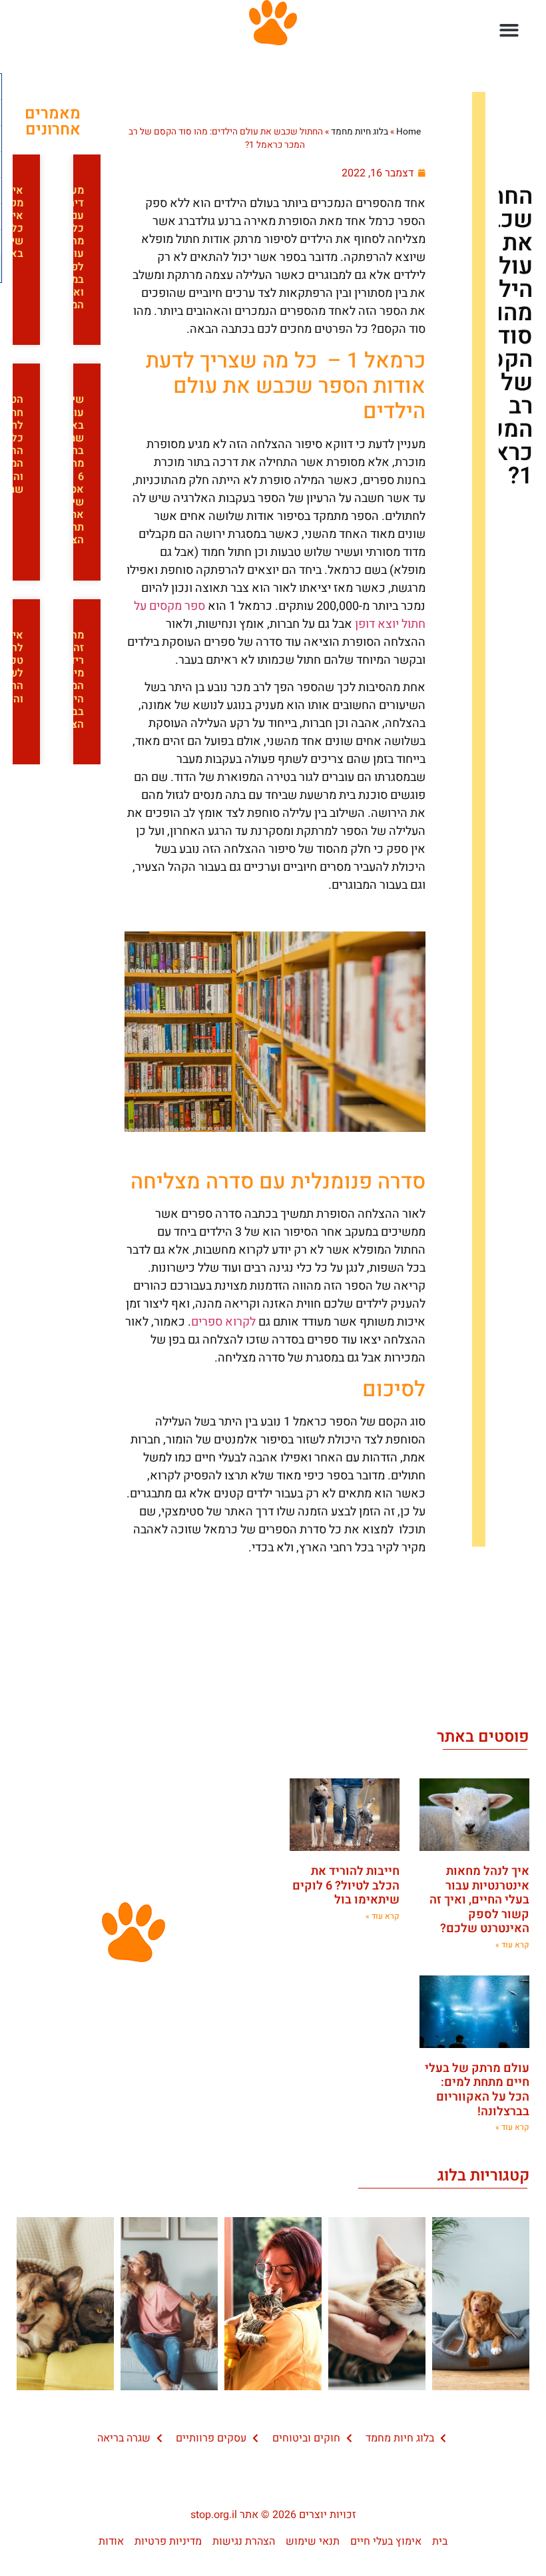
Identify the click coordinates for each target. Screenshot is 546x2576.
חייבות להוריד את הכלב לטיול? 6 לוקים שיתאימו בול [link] (346, 1886)
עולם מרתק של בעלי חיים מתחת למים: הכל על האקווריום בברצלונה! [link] (477, 2090)
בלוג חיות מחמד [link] (360, 132)
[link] (384, 173)
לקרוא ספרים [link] (223, 1322)
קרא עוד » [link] (512, 1945)
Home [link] (409, 132)
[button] (510, 30)
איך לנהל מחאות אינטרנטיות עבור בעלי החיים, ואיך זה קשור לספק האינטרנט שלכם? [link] (479, 1900)
